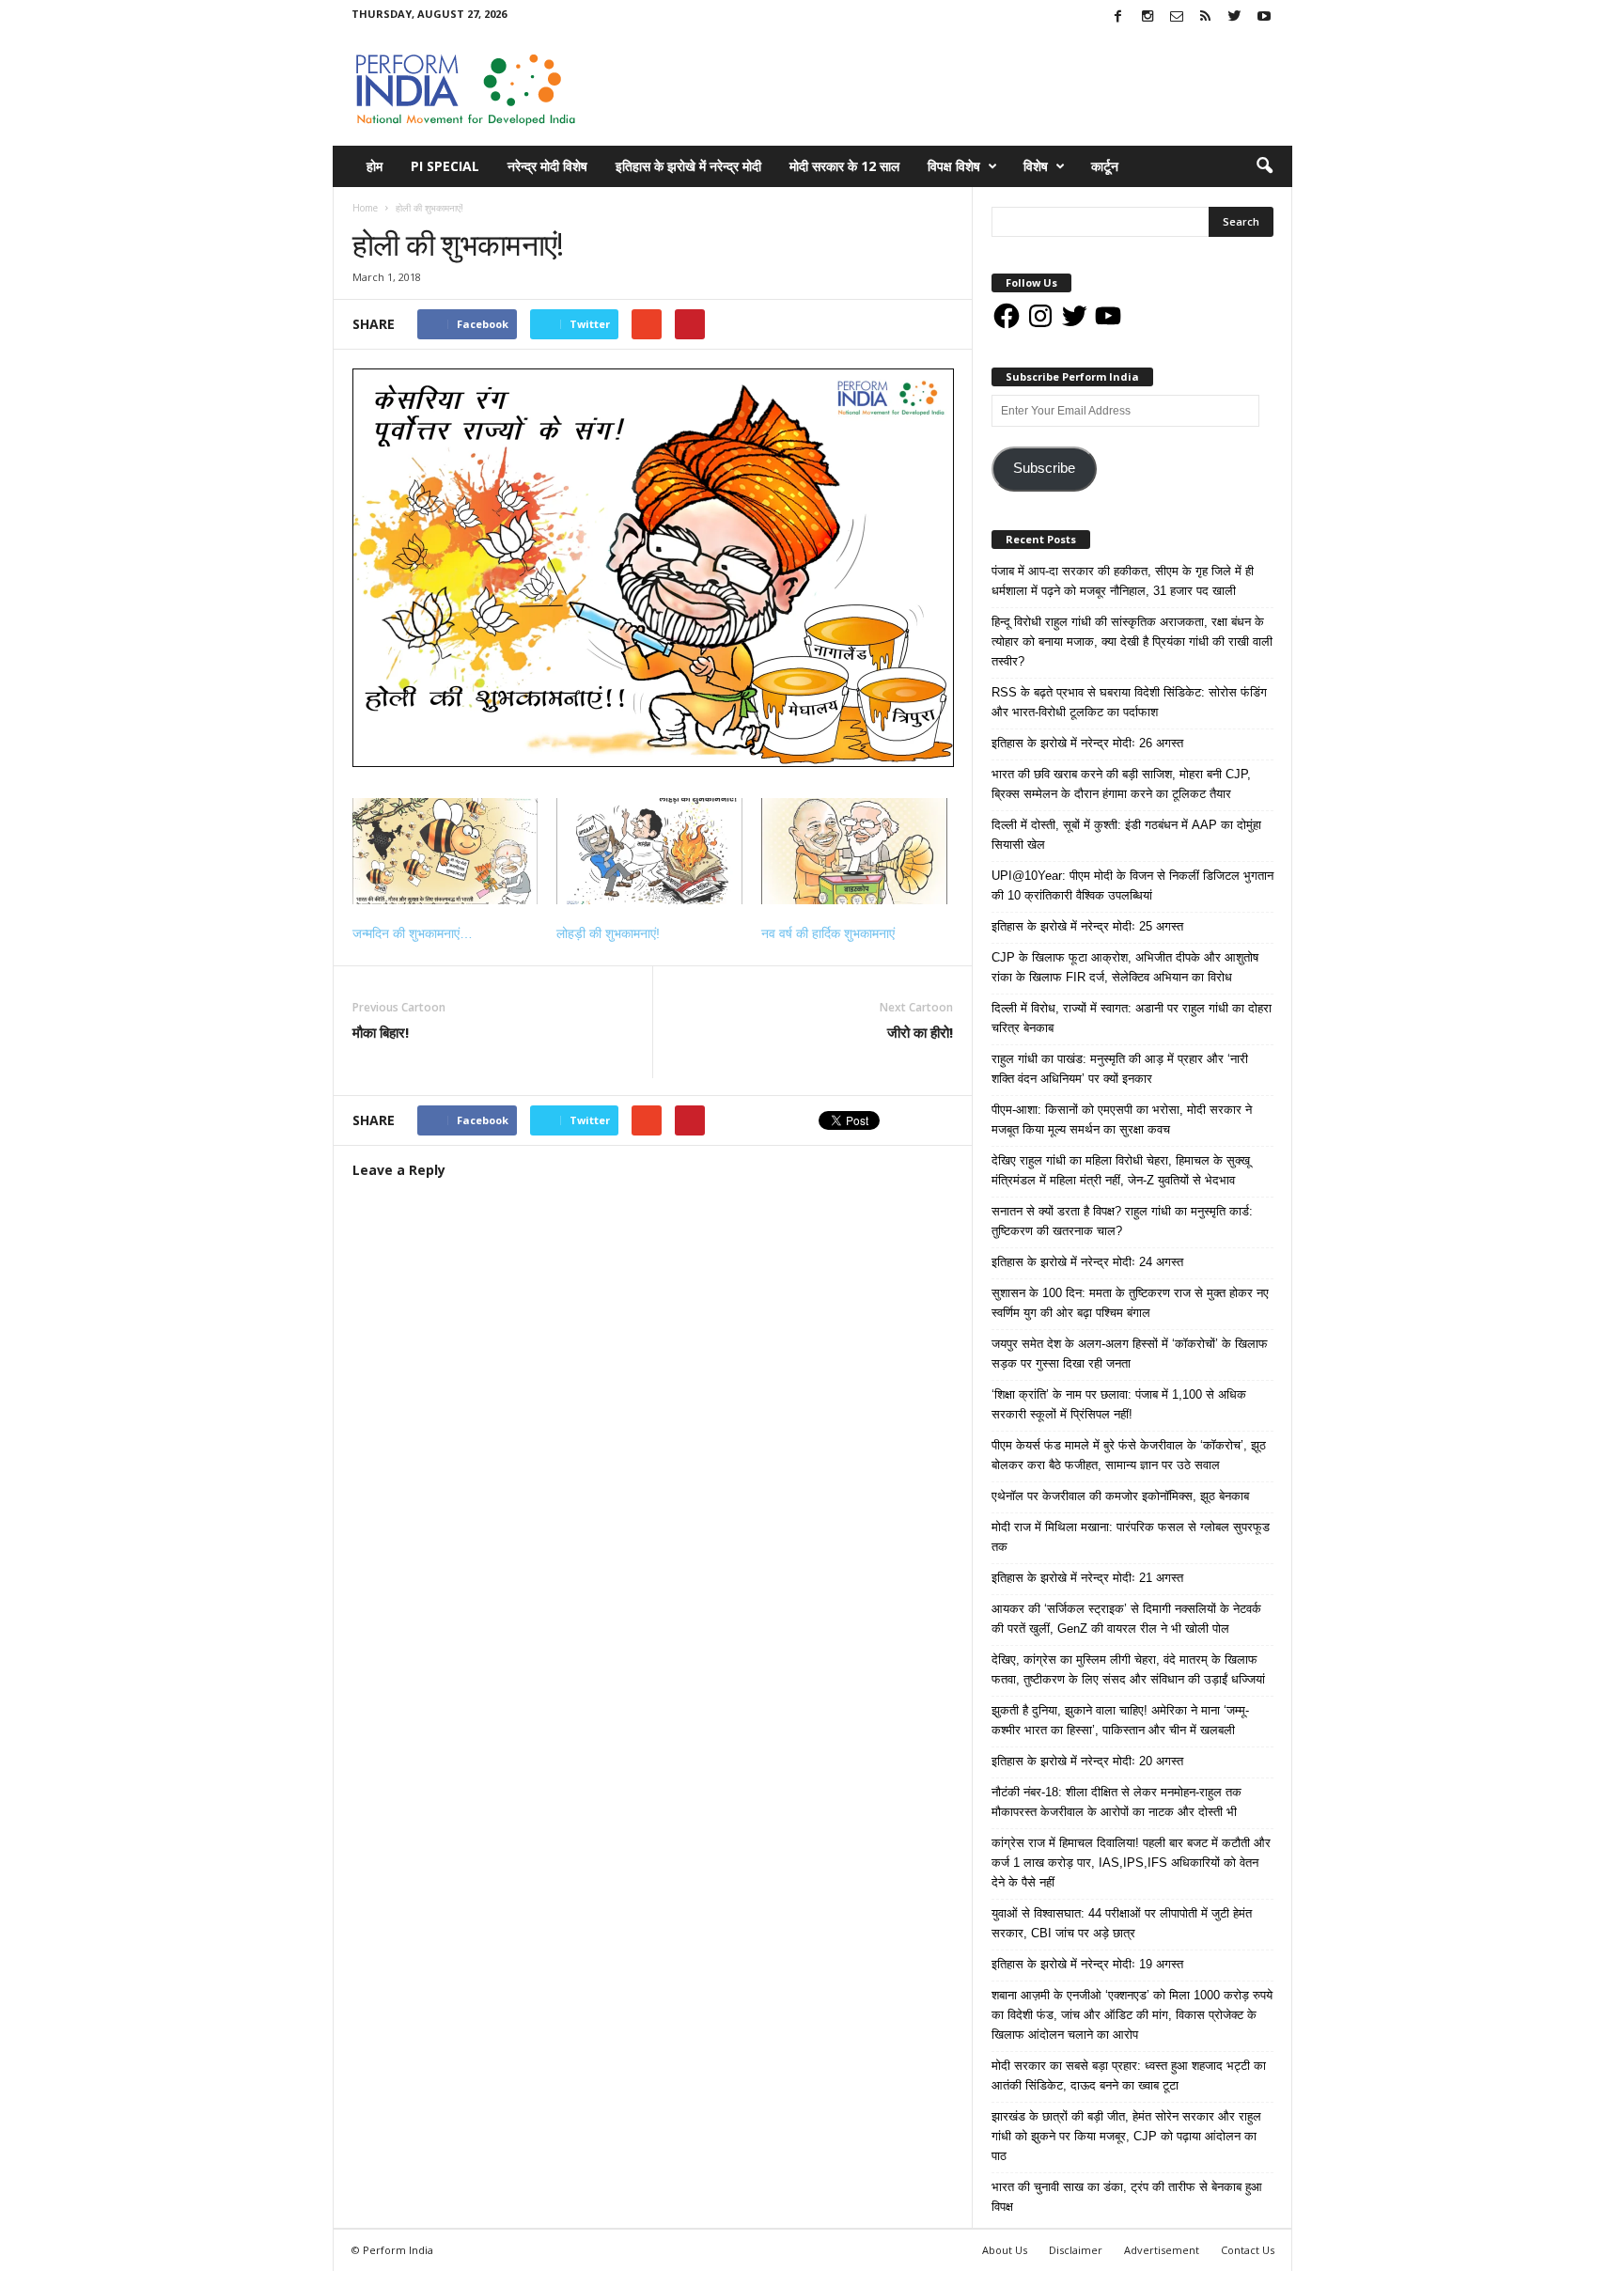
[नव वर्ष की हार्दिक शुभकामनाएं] (854, 851)
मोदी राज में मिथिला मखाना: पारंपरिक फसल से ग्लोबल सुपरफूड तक (1131, 1537)
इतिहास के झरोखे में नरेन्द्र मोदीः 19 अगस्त (1087, 1964)
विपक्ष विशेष (954, 166)
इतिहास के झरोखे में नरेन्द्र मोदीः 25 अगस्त (1087, 926)
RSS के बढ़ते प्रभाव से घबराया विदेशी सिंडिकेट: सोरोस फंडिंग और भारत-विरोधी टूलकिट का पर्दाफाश (1129, 702)
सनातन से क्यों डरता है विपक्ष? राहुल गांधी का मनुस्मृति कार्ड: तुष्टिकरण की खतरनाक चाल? (1122, 1221)
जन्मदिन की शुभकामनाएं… (413, 933)
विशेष (1036, 166)
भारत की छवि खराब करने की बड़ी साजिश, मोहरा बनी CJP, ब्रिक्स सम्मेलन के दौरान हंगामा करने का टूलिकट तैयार (1121, 784)
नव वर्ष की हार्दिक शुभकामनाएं (828, 933)
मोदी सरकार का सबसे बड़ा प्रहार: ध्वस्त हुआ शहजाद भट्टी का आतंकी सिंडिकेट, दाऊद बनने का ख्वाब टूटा (1129, 2075)
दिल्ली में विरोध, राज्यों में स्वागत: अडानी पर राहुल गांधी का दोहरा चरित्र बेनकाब (1132, 1018)
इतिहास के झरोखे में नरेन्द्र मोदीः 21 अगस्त (1087, 1578)
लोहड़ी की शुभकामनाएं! (608, 933)
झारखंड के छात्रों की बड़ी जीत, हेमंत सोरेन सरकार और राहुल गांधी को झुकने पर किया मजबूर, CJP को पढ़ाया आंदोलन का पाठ (1126, 2136)
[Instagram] (1148, 17)
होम (375, 166)
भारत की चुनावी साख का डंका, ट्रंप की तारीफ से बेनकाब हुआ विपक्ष (1127, 2197)
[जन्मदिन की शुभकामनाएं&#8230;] (445, 851)
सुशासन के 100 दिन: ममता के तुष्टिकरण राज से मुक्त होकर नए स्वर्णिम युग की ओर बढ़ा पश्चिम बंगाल (1130, 1303)
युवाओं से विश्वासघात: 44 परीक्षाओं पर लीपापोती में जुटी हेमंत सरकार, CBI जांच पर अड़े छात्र (1122, 1923)
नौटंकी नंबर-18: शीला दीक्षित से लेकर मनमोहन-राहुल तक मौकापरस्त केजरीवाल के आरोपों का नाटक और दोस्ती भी (1116, 1802)
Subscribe (1044, 468)
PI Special (445, 166)
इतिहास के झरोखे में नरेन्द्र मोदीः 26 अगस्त (1087, 743)
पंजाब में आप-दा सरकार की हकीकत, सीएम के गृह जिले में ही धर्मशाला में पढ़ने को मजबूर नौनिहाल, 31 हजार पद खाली (1123, 581)
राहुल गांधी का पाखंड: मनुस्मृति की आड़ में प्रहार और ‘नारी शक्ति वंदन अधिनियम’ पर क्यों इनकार (1120, 1069)
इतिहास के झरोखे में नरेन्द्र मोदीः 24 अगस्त (1087, 1262)
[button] (1264, 166)
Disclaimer (1076, 2250)
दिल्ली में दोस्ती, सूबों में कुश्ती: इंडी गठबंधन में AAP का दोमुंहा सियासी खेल (1126, 835)
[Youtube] (1264, 17)
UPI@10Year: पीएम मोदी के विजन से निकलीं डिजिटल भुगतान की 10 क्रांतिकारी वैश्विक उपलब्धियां (1132, 885)
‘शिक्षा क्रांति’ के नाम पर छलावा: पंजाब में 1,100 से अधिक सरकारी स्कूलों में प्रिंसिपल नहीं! (1119, 1404)
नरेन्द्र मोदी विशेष (547, 166)
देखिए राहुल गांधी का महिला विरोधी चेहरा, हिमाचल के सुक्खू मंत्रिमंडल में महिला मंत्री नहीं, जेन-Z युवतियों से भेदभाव (1121, 1170)
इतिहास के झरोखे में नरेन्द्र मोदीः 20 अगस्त (1087, 1761)
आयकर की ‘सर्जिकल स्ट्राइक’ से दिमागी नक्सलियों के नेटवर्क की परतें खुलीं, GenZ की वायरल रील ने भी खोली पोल (1126, 1619)
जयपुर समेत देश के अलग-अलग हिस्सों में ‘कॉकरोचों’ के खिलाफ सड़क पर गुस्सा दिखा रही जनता (1130, 1354)
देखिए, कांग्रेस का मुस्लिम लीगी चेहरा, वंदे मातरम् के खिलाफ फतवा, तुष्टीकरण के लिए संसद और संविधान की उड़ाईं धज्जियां (1128, 1669)
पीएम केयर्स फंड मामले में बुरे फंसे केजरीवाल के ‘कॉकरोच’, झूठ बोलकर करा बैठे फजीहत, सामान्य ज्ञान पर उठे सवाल (1129, 1455)
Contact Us (1248, 2250)
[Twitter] (1235, 17)
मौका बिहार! (381, 1032)
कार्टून (1105, 166)
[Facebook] (1118, 17)
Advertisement (1162, 2250)
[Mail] (1177, 17)
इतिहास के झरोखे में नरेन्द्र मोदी (688, 166)
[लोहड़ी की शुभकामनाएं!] (649, 851)
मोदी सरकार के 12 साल (844, 166)
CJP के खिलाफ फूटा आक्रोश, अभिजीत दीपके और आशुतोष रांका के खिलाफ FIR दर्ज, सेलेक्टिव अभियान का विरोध (1125, 967)
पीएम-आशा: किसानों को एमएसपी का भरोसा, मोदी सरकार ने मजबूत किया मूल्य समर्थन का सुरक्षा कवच (1122, 1120)
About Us (1005, 2250)
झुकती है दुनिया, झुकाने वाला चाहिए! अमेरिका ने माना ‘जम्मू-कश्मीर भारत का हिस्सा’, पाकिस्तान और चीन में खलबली (1120, 1720)
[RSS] (1206, 17)
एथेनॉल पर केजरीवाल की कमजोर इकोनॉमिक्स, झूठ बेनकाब (1120, 1496)
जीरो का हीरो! (920, 1032)
